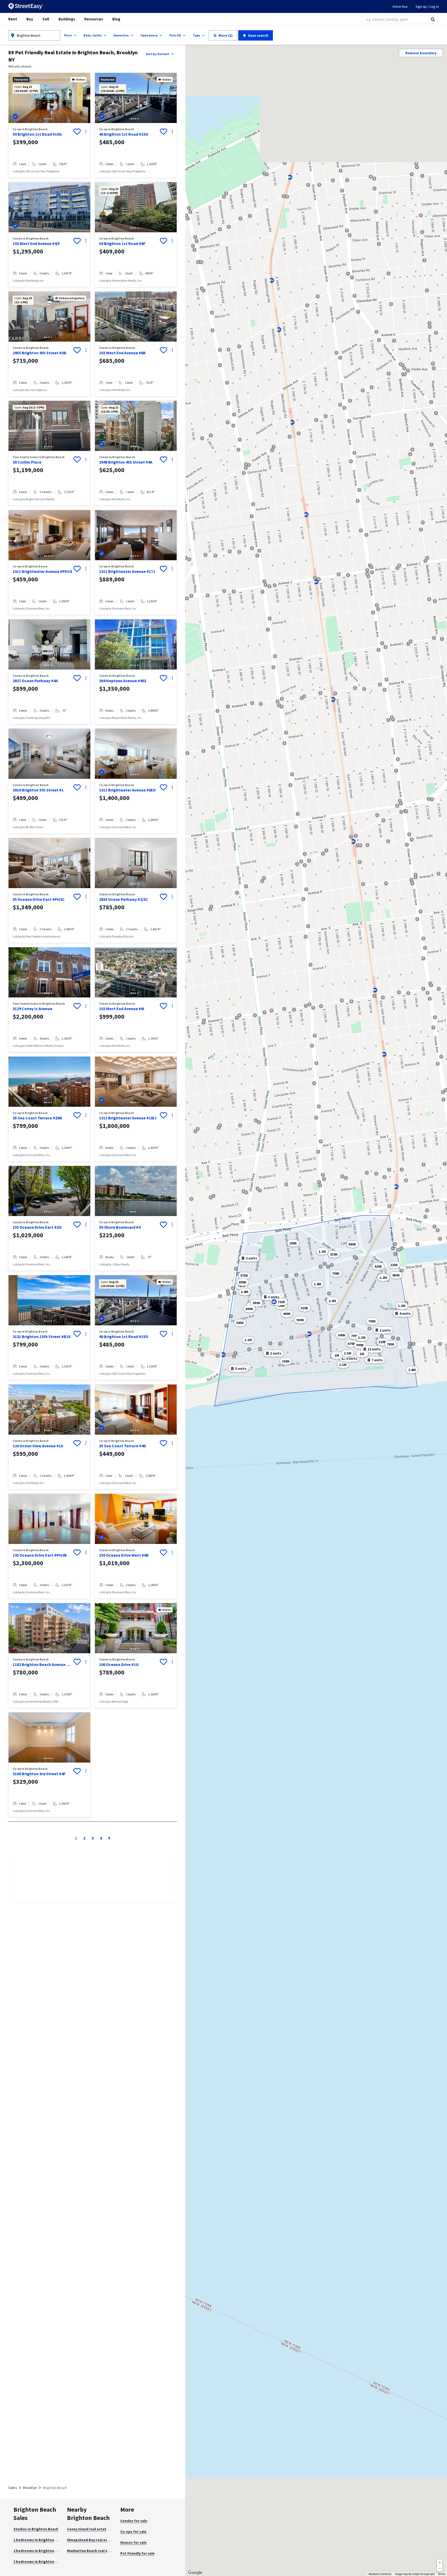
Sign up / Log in (427, 6)
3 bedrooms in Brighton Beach (39, 2562)
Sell (46, 19)
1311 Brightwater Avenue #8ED (127, 790)
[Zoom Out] (440, 2569)
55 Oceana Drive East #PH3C (39, 899)
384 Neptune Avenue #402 (123, 681)
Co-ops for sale (133, 2532)
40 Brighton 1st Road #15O (124, 134)
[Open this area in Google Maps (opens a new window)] (195, 2573)
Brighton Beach (29, 35)
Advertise (400, 6)
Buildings (67, 19)
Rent (13, 19)
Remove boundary (421, 53)
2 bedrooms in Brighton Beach (39, 2551)
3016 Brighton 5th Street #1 (38, 790)
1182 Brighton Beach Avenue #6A (42, 1664)
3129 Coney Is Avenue (32, 1009)
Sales (13, 2488)
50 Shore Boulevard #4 (120, 1227)
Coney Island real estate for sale (95, 2529)
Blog (116, 19)
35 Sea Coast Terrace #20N (37, 1118)
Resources (94, 19)
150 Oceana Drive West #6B (124, 1555)
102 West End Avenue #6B (122, 353)
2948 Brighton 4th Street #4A (126, 462)
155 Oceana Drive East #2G (37, 1227)
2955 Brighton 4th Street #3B (39, 353)
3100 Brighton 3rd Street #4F (39, 1774)
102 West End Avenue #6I (122, 1009)
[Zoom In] (440, 2562)
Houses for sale (133, 2542)
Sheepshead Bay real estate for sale (98, 2540)
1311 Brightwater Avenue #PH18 (42, 571)
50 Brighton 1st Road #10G (37, 134)
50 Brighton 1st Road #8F (122, 243)
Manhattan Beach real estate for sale (99, 2551)
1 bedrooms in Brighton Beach (39, 2540)
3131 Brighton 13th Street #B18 (42, 1336)
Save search (258, 35)
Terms (442, 2574)
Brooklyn (30, 2488)
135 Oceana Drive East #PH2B (40, 1555)
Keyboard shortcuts (380, 2574)
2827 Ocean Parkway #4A (35, 681)
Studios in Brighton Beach (36, 2529)
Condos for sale (134, 2521)
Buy (30, 19)
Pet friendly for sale (137, 2553)
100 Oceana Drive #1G (119, 1664)
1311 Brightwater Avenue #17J (127, 571)
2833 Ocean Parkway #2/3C (124, 899)
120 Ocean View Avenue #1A (38, 1446)
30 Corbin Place (27, 462)
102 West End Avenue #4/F (36, 243)
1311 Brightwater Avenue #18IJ (128, 1118)
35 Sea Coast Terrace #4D (123, 1446)
